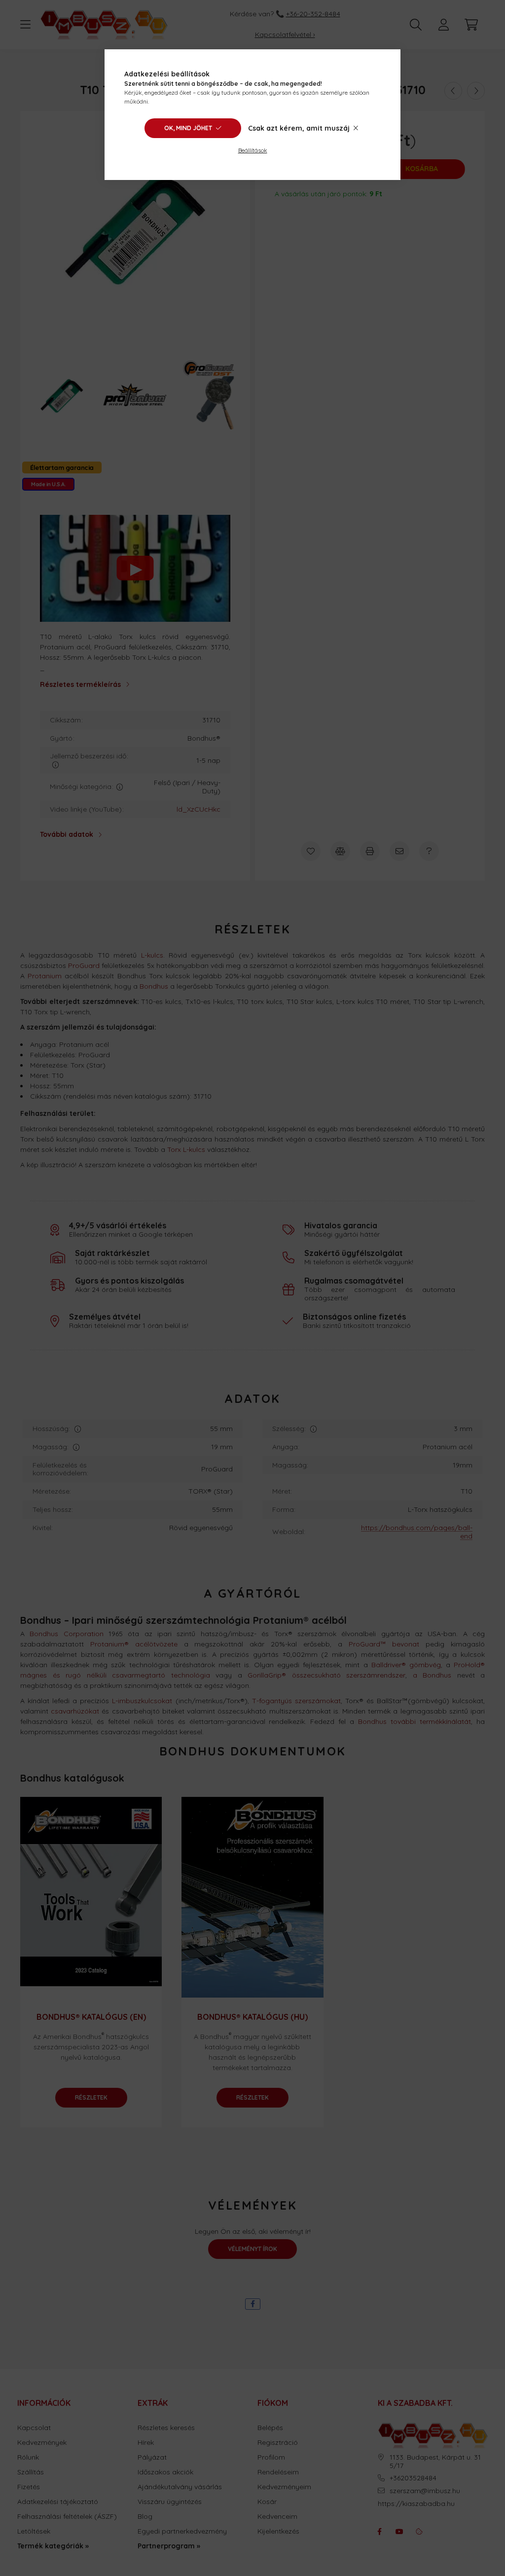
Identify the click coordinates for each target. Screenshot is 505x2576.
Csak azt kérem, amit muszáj (299, 128)
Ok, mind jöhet (188, 128)
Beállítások (253, 150)
